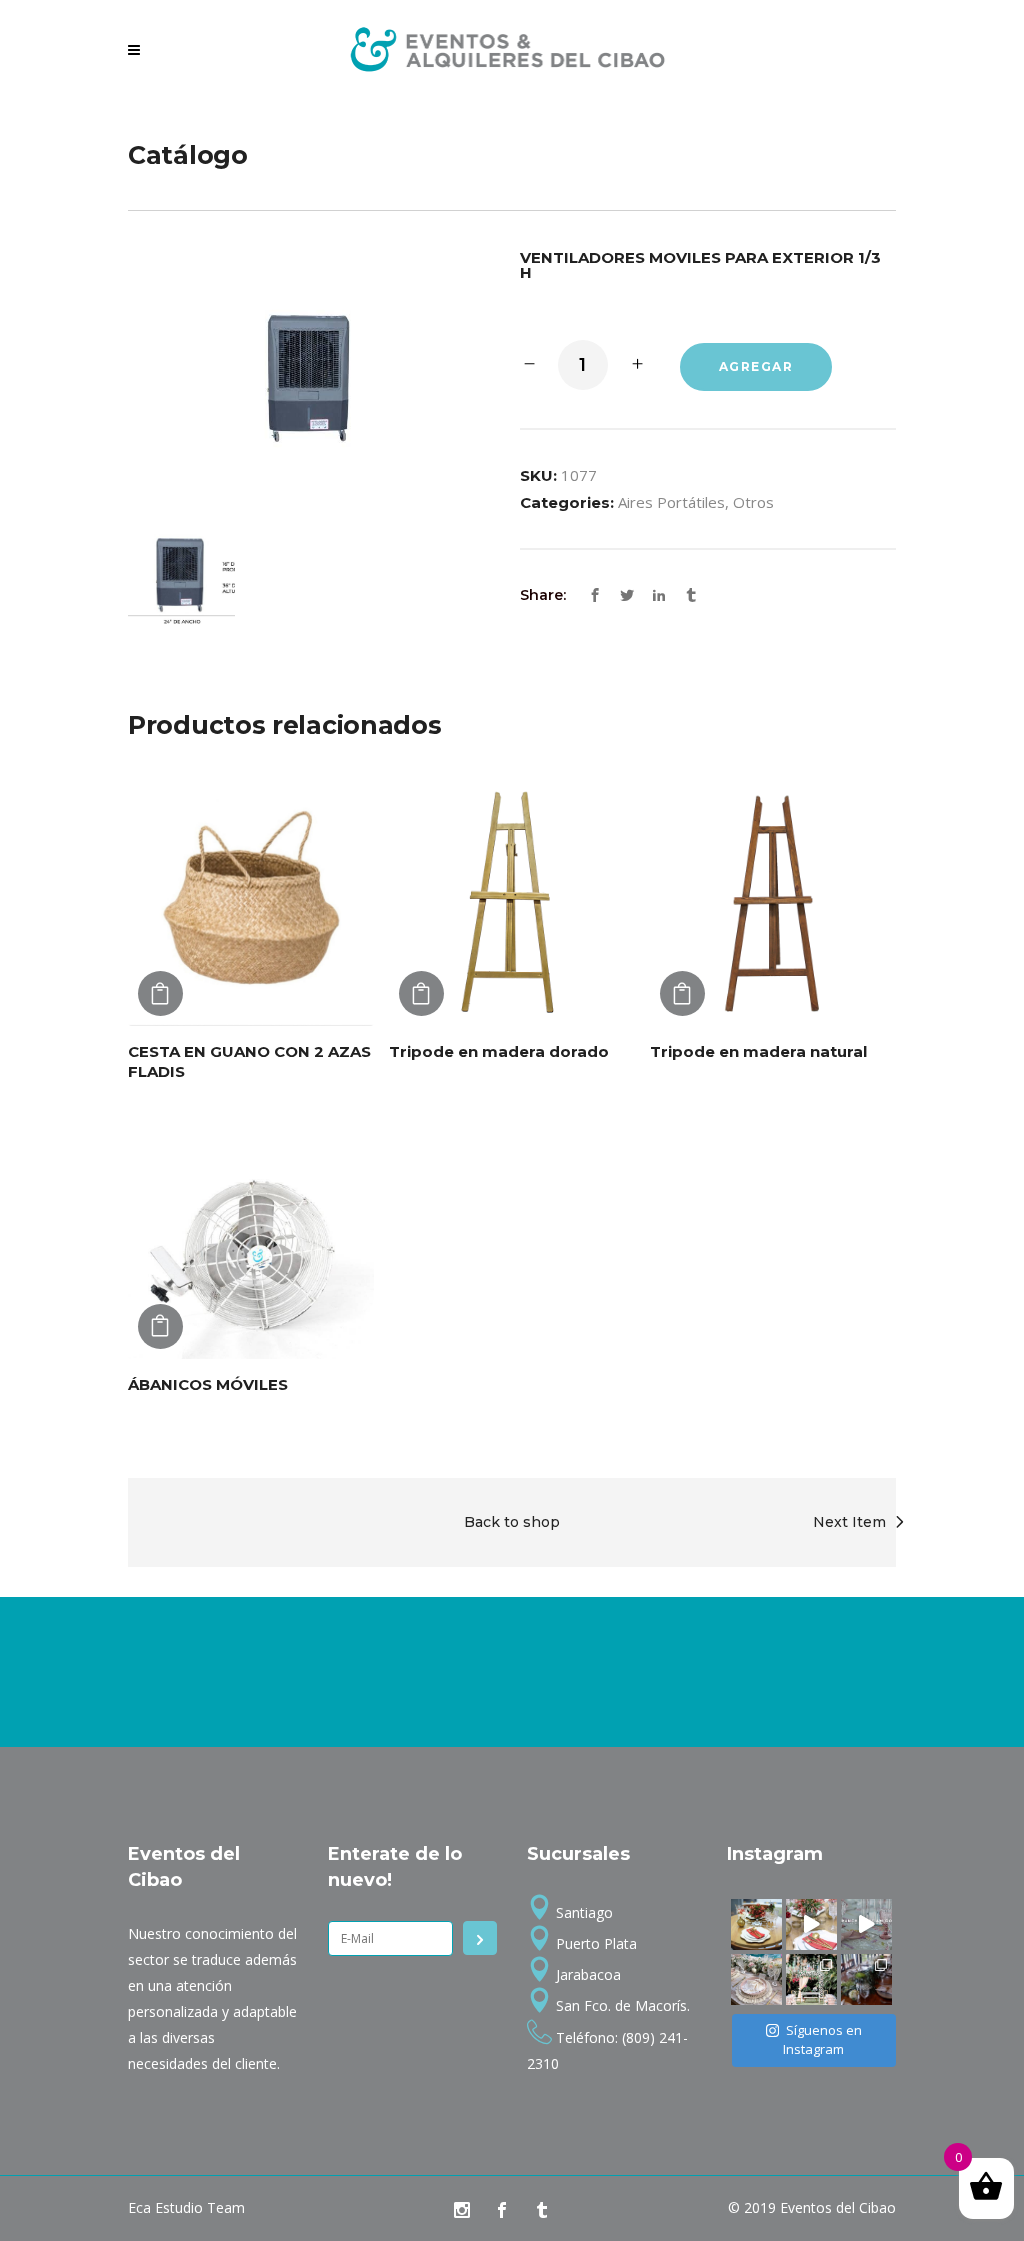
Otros (753, 502)
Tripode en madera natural (758, 1051)
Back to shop (512, 1522)
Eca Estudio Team (186, 2207)
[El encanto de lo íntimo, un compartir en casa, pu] (756, 1979)
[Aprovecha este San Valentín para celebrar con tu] (811, 1924)
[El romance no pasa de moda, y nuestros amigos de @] (811, 1979)
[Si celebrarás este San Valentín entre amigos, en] (866, 1924)
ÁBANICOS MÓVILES (208, 1384)
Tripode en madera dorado (499, 1051)
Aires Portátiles (671, 502)
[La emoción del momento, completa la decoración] (866, 1979)
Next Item (849, 1522)
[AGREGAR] (160, 993)
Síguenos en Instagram (822, 2040)
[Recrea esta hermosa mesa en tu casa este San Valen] (756, 1924)
